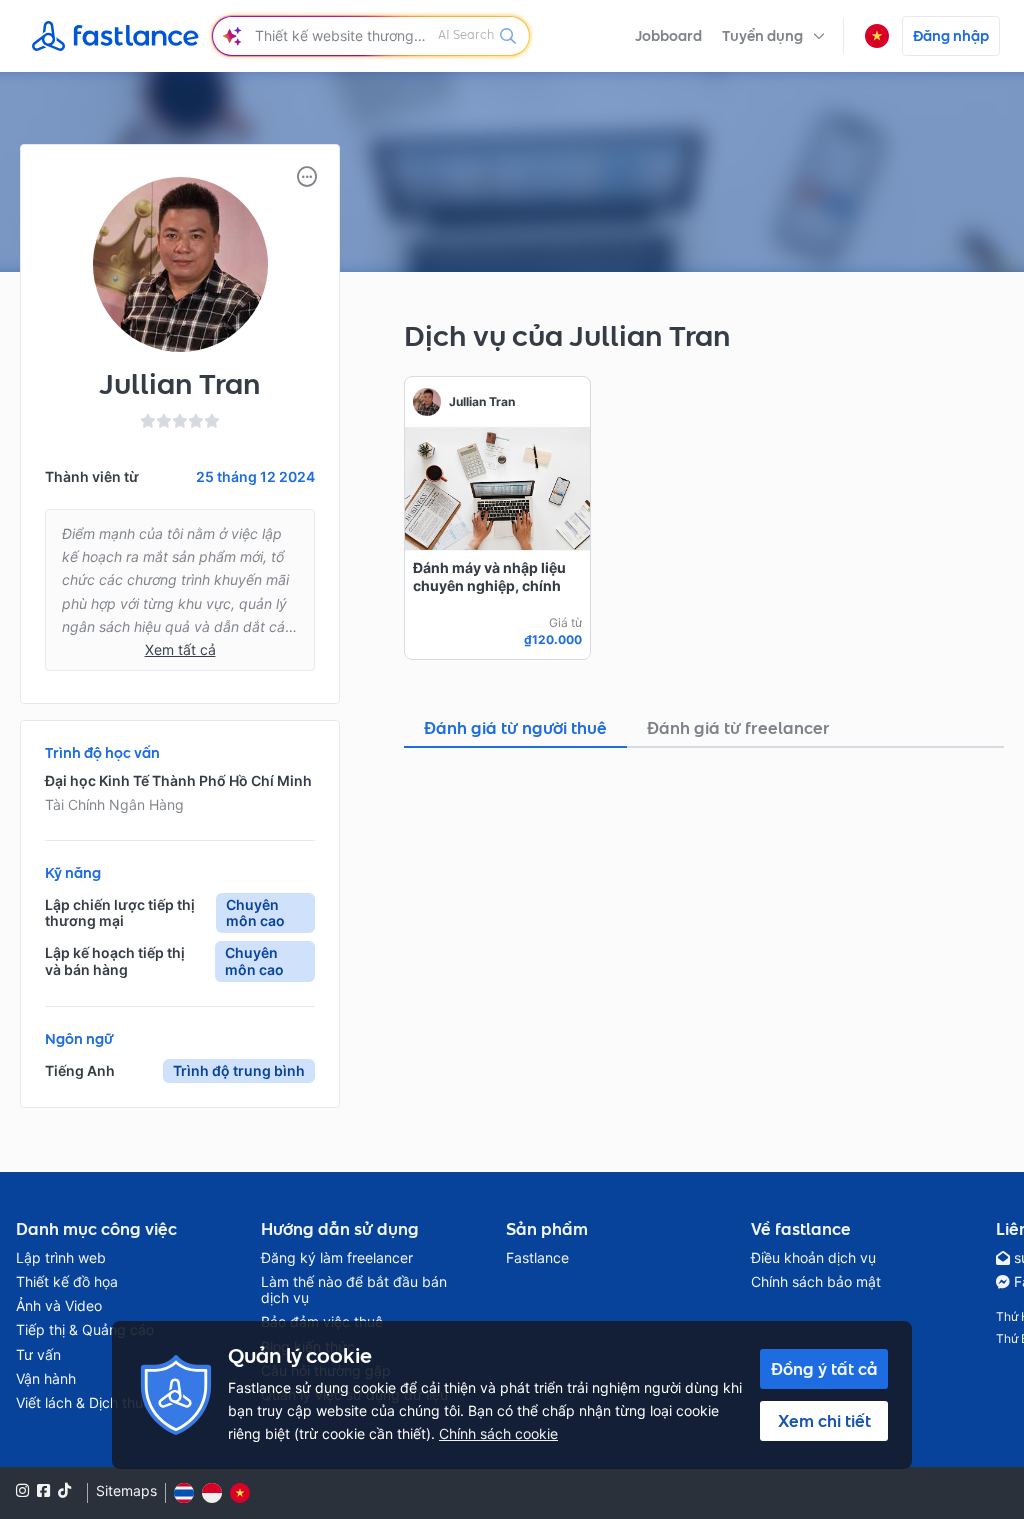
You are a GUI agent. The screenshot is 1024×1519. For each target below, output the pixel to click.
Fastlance (537, 1258)
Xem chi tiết (824, 1421)
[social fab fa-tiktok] (64, 1490)
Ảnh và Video (59, 1306)
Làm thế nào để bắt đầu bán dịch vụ (354, 1290)
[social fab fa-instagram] (22, 1490)
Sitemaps (126, 1491)
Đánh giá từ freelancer (738, 728)
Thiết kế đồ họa (67, 1282)
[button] (773, 36)
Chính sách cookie (498, 1433)
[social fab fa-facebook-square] (43, 1490)
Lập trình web (61, 1258)
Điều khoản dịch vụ (813, 1258)
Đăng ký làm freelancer (337, 1258)
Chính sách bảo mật (816, 1282)
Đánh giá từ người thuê (515, 728)
